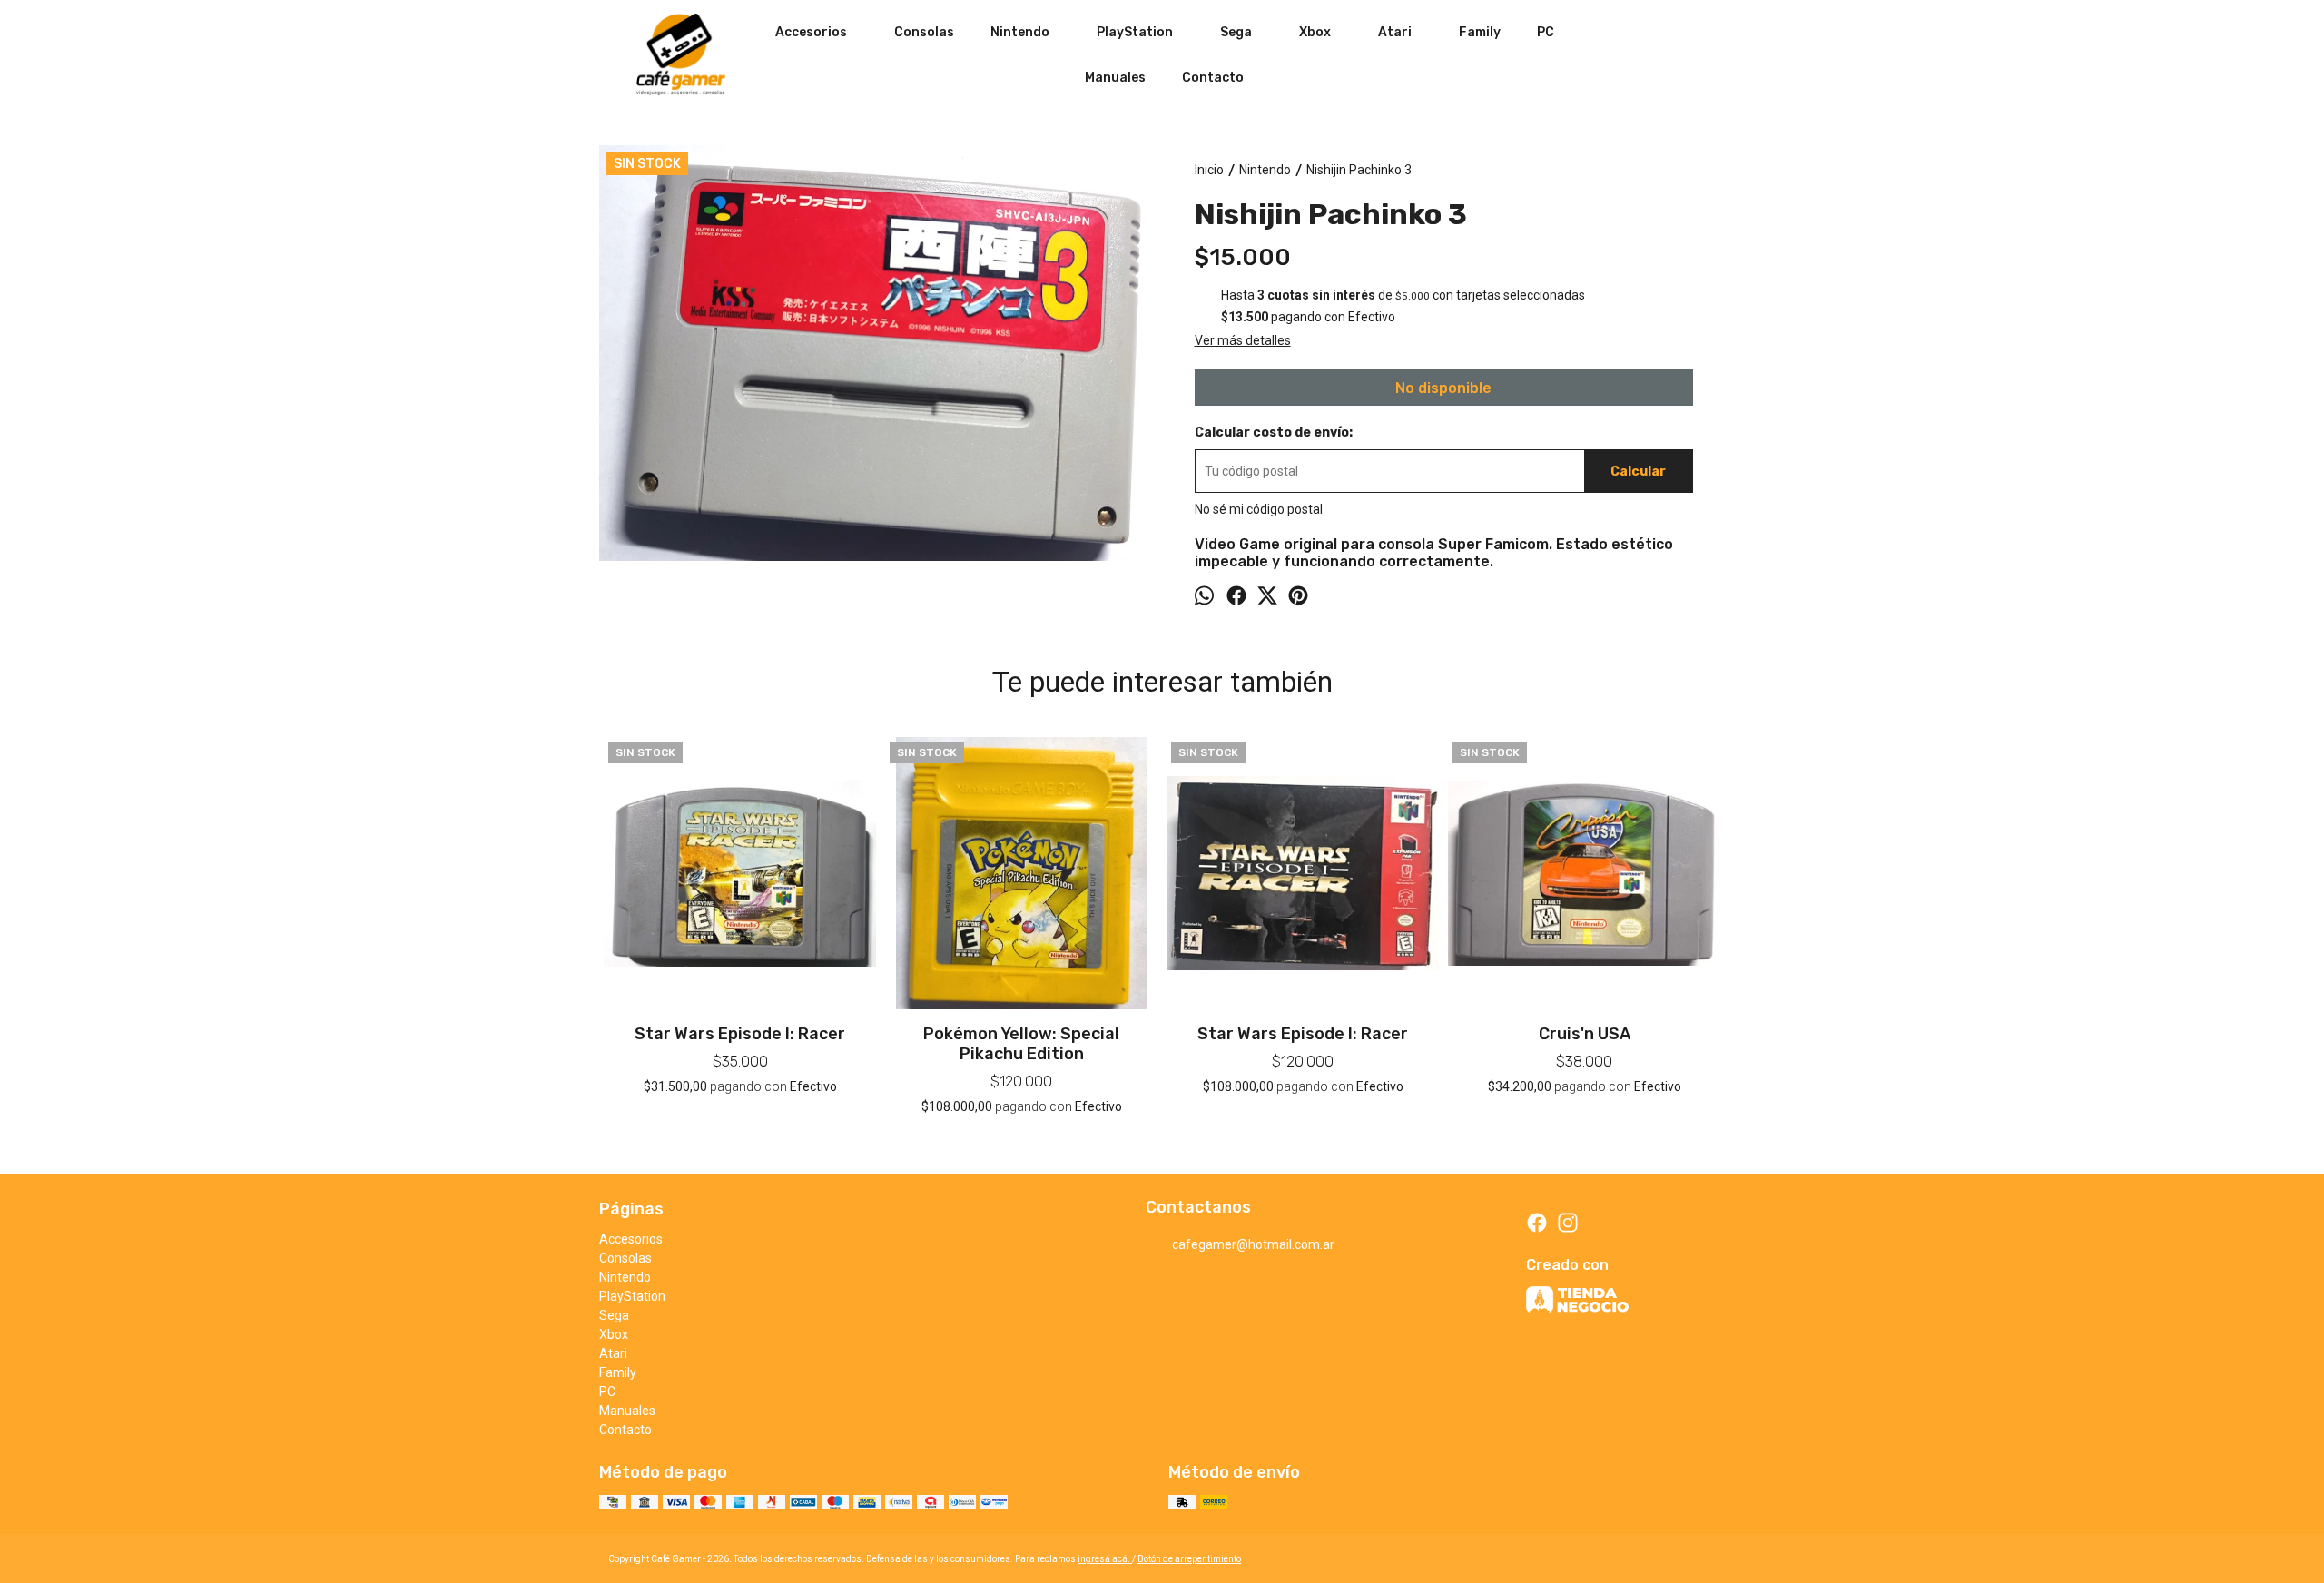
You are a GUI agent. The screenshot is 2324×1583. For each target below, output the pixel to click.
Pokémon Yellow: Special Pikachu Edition (1021, 1044)
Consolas (924, 32)
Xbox (1315, 32)
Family (1480, 32)
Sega (1236, 32)
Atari (1395, 32)
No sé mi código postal (1259, 509)
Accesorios (811, 32)
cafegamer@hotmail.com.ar (1253, 1244)
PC (1546, 32)
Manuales (1115, 78)
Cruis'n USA (1585, 1034)
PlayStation (1135, 32)
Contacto (1213, 78)
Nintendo (1020, 32)
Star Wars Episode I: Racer (740, 1034)
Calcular (1638, 472)
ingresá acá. (1105, 1559)
